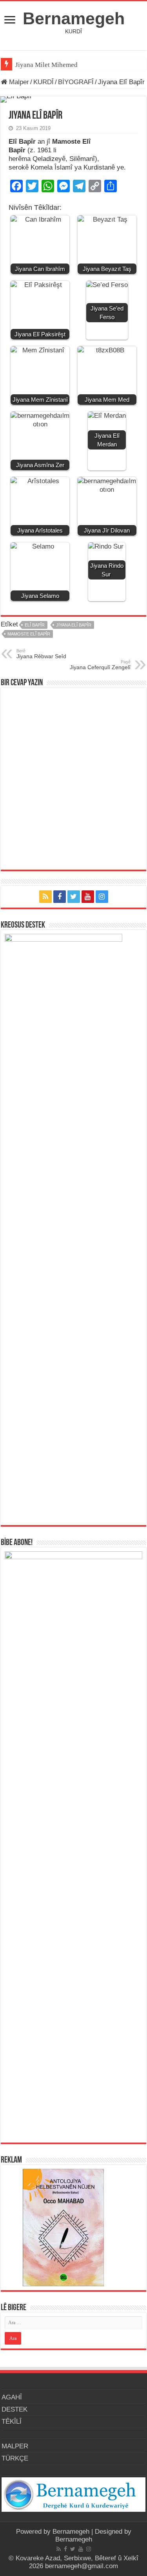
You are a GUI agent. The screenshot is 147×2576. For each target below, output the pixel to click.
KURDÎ (44, 82)
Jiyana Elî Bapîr (74, 625)
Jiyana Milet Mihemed (46, 65)
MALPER (15, 2446)
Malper (18, 82)
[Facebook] (60, 897)
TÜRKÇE (15, 2458)
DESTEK (15, 2409)
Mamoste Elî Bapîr (29, 634)
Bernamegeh (74, 18)
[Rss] (45, 897)
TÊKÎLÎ (12, 2422)
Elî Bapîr (35, 625)
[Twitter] (74, 897)
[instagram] (102, 897)
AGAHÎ (12, 2397)
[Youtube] (88, 897)
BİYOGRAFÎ (76, 82)
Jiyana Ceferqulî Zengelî (100, 665)
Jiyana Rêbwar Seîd (41, 654)
